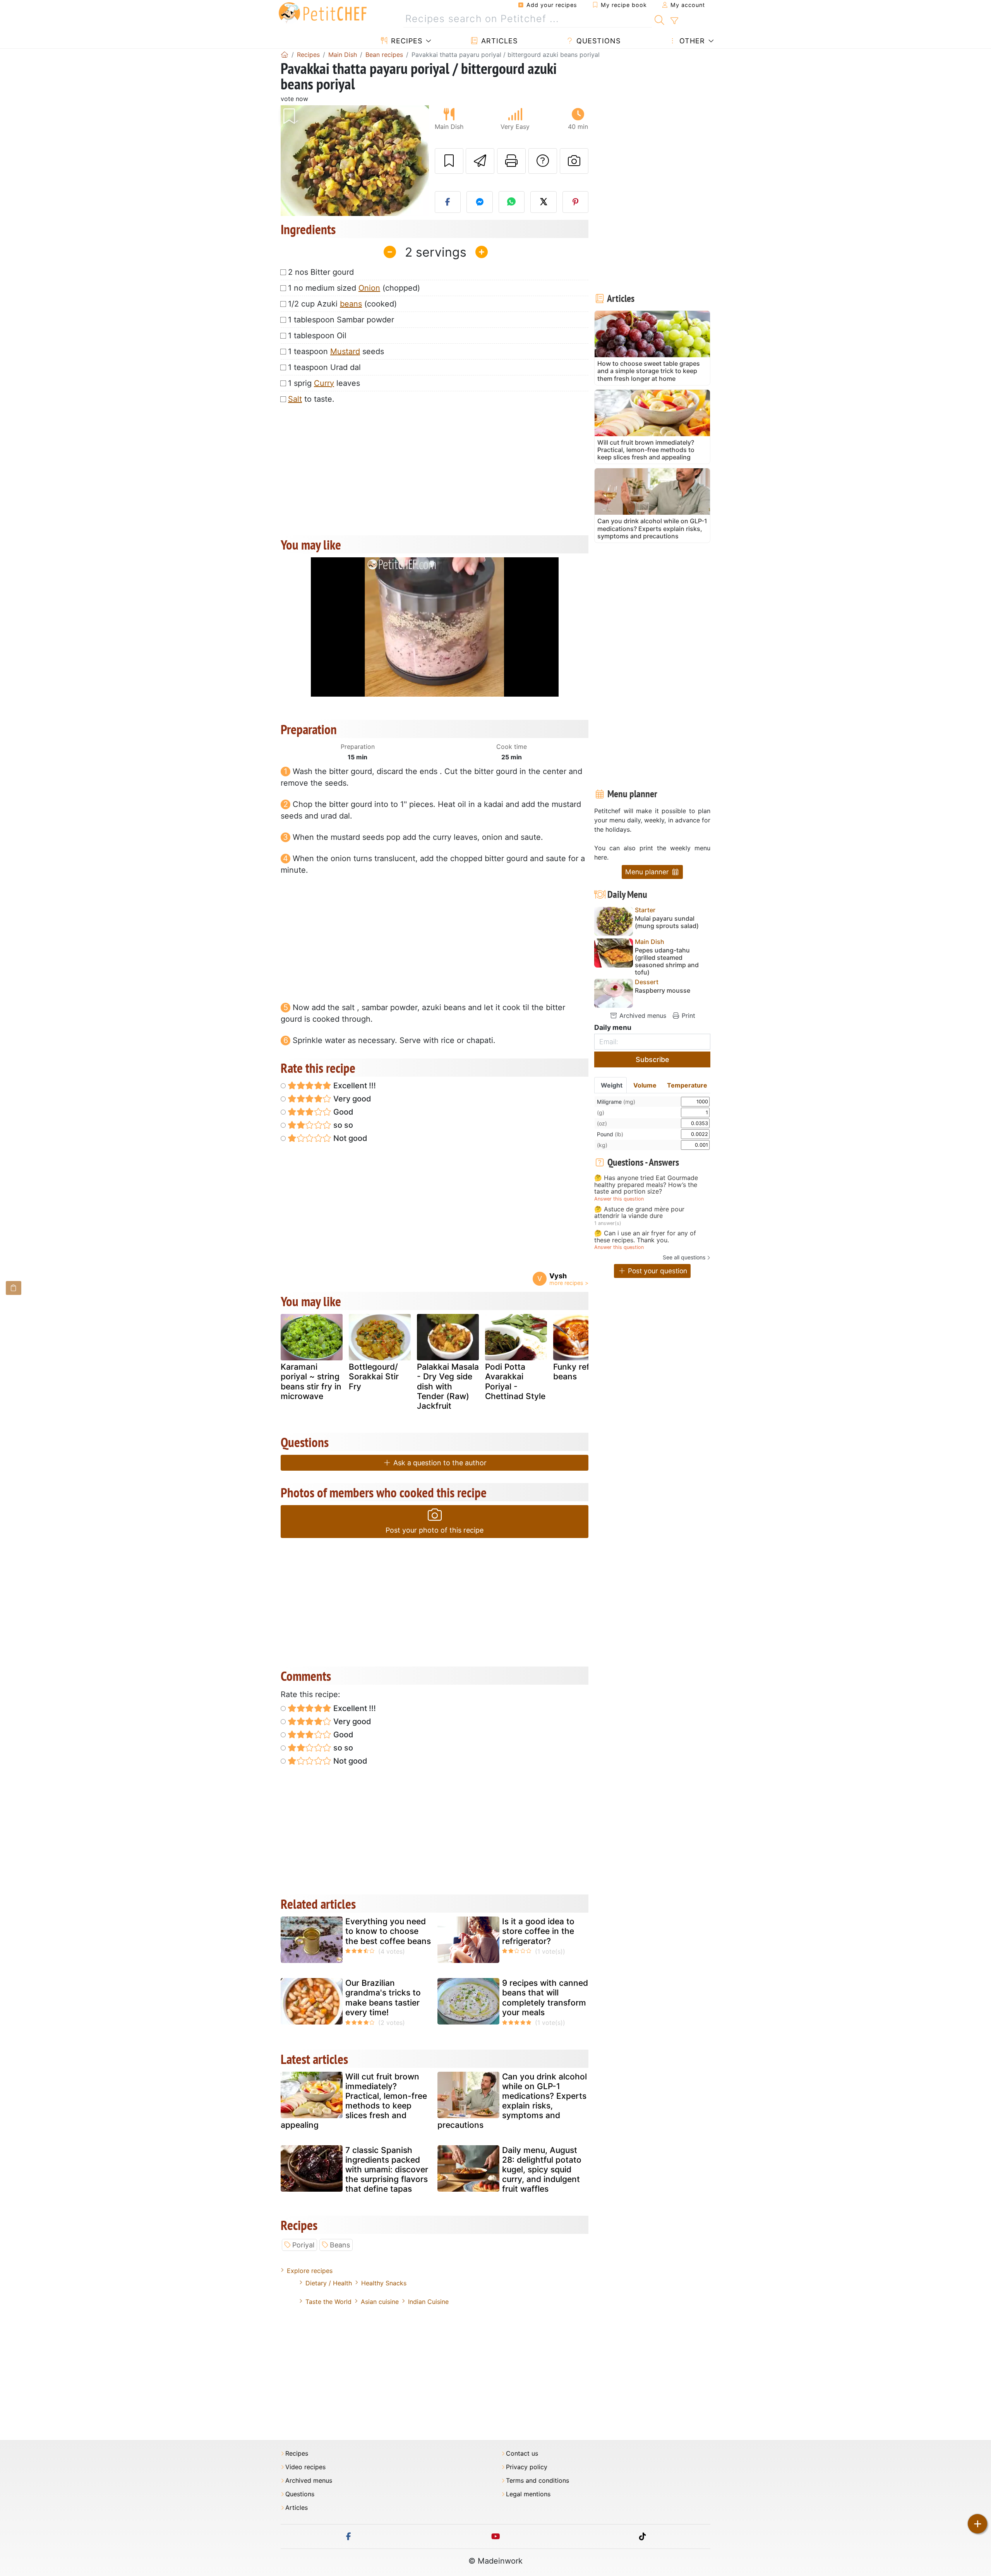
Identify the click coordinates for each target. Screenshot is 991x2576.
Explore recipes (310, 2271)
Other (691, 41)
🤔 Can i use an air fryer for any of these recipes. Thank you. (645, 1237)
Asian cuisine (380, 2302)
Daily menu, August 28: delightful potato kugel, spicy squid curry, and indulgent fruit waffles (542, 2170)
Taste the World (328, 2302)
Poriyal (303, 2245)
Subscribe (652, 1059)
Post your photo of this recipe (435, 1530)
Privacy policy (527, 2467)
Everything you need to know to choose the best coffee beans (388, 1931)
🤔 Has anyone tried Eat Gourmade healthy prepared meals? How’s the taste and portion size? (646, 1185)
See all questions (684, 1257)
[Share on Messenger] (480, 202)
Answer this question (619, 1199)
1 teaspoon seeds (336, 351)
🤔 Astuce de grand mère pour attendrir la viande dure (639, 1213)
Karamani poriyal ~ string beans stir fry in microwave (311, 1381)
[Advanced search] (674, 21)
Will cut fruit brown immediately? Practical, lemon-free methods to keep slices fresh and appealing (354, 2101)
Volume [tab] (645, 1085)
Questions (597, 41)
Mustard (345, 351)
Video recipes (305, 2467)
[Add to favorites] (449, 161)
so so (342, 1125)
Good (342, 1112)
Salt (295, 399)
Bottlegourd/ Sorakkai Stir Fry (374, 1376)
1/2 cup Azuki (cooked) (342, 304)
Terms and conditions (538, 2481)
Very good (351, 1099)
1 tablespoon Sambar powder (341, 320)
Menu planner (648, 872)
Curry (324, 383)
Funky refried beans (579, 1372)
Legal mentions (528, 2494)
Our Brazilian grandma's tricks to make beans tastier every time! (383, 1998)
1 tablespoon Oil (317, 336)
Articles (498, 41)
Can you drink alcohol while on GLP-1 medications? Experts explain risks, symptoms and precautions (512, 2101)
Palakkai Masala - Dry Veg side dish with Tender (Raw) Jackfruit (448, 1386)
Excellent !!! (354, 1086)
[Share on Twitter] (544, 202)
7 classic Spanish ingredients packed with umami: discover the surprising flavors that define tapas (387, 2170)
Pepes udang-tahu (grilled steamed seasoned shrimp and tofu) (667, 962)
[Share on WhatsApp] (512, 202)
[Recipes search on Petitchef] (659, 19)
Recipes (405, 41)
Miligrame (616, 1102)
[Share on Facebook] (448, 202)
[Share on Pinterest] (576, 202)
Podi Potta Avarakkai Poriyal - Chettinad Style (515, 1381)
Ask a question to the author (439, 1463)
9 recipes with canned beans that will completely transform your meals (545, 1998)
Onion (369, 288)
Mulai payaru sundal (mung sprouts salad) (667, 922)
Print (688, 1016)
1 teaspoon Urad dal (324, 367)
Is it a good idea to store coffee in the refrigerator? (538, 1931)
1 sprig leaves (324, 383)
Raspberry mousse (663, 991)
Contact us (522, 2454)
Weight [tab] (612, 1085)
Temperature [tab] (687, 1085)
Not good (349, 1138)
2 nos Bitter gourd (321, 272)
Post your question (657, 1271)
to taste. (311, 399)
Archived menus (642, 1016)
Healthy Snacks (384, 2283)
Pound (610, 1134)
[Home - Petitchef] (285, 55)
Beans (340, 2245)
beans (351, 304)
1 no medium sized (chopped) (354, 288)
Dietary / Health (329, 2283)
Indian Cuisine (428, 2302)
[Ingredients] (14, 1288)
